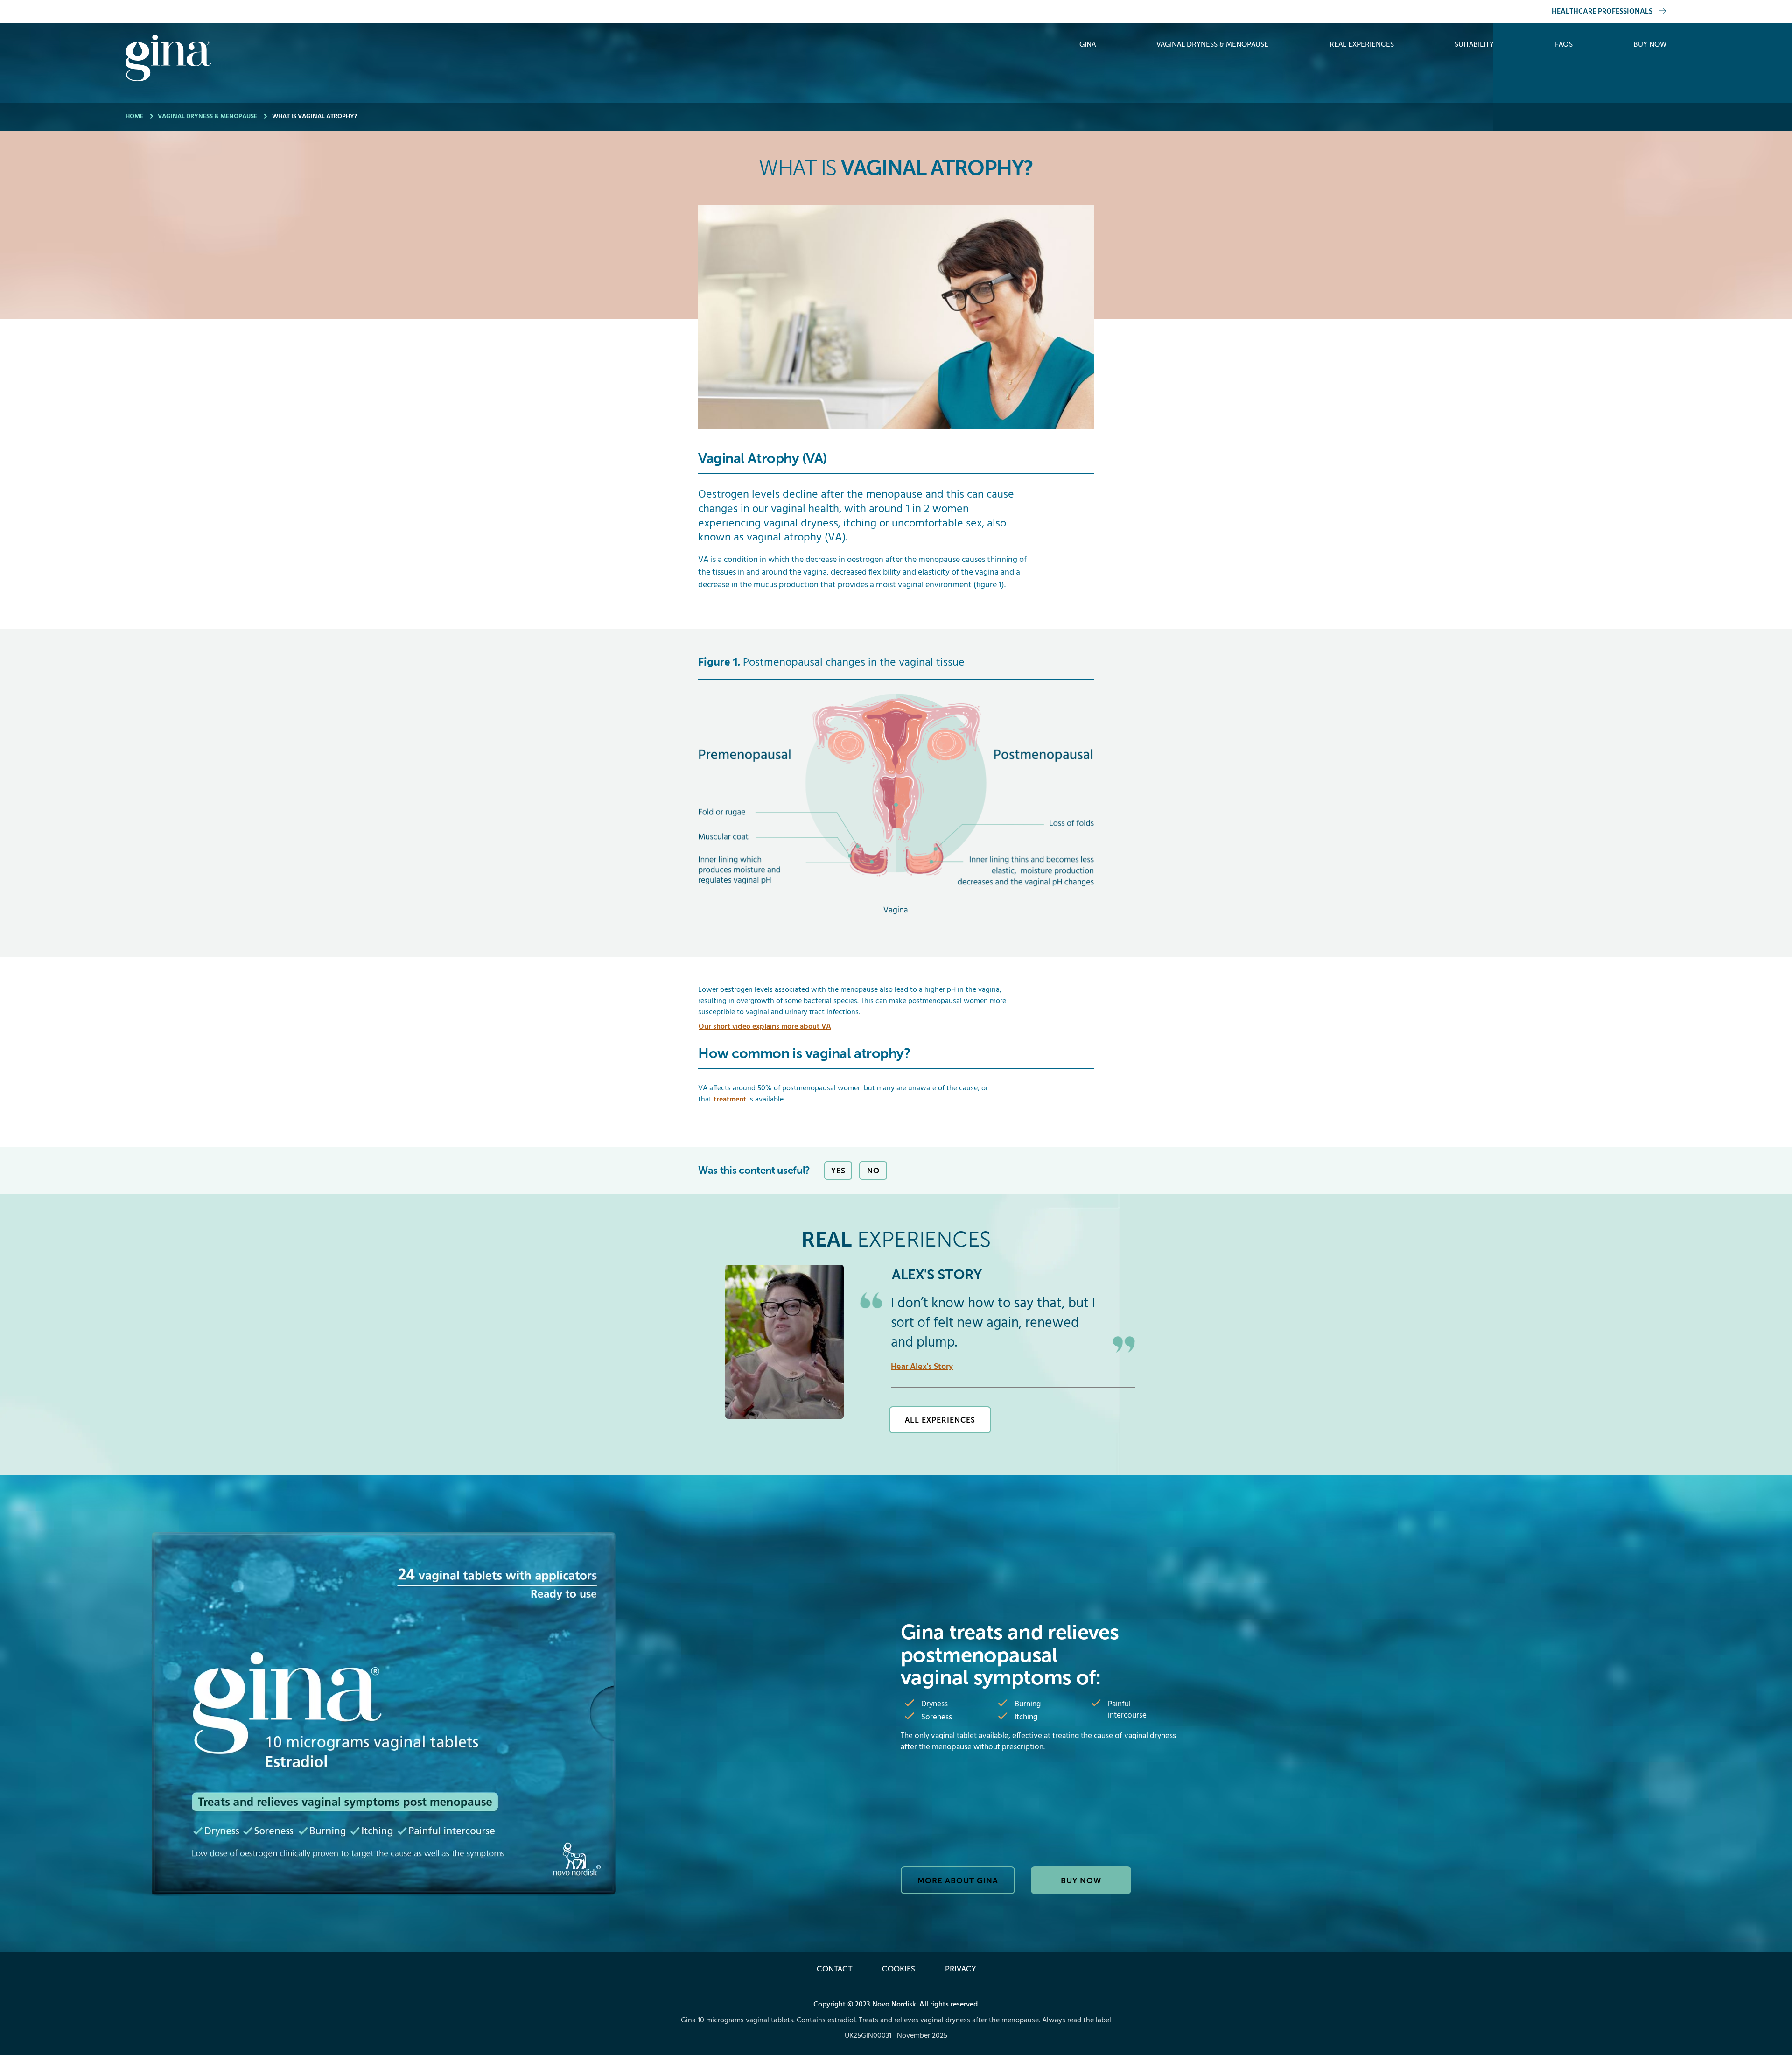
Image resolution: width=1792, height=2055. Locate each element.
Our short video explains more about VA (765, 1027)
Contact (834, 1969)
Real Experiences (1362, 44)
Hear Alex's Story (922, 1367)
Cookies (899, 1969)
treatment (730, 1100)
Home (134, 116)
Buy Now (1650, 44)
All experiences (940, 1420)
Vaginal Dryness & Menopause (1212, 44)
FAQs (1564, 44)
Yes (838, 1171)
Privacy (960, 1969)
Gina (1088, 44)
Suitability (1474, 44)
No (873, 1171)
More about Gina (958, 1880)
